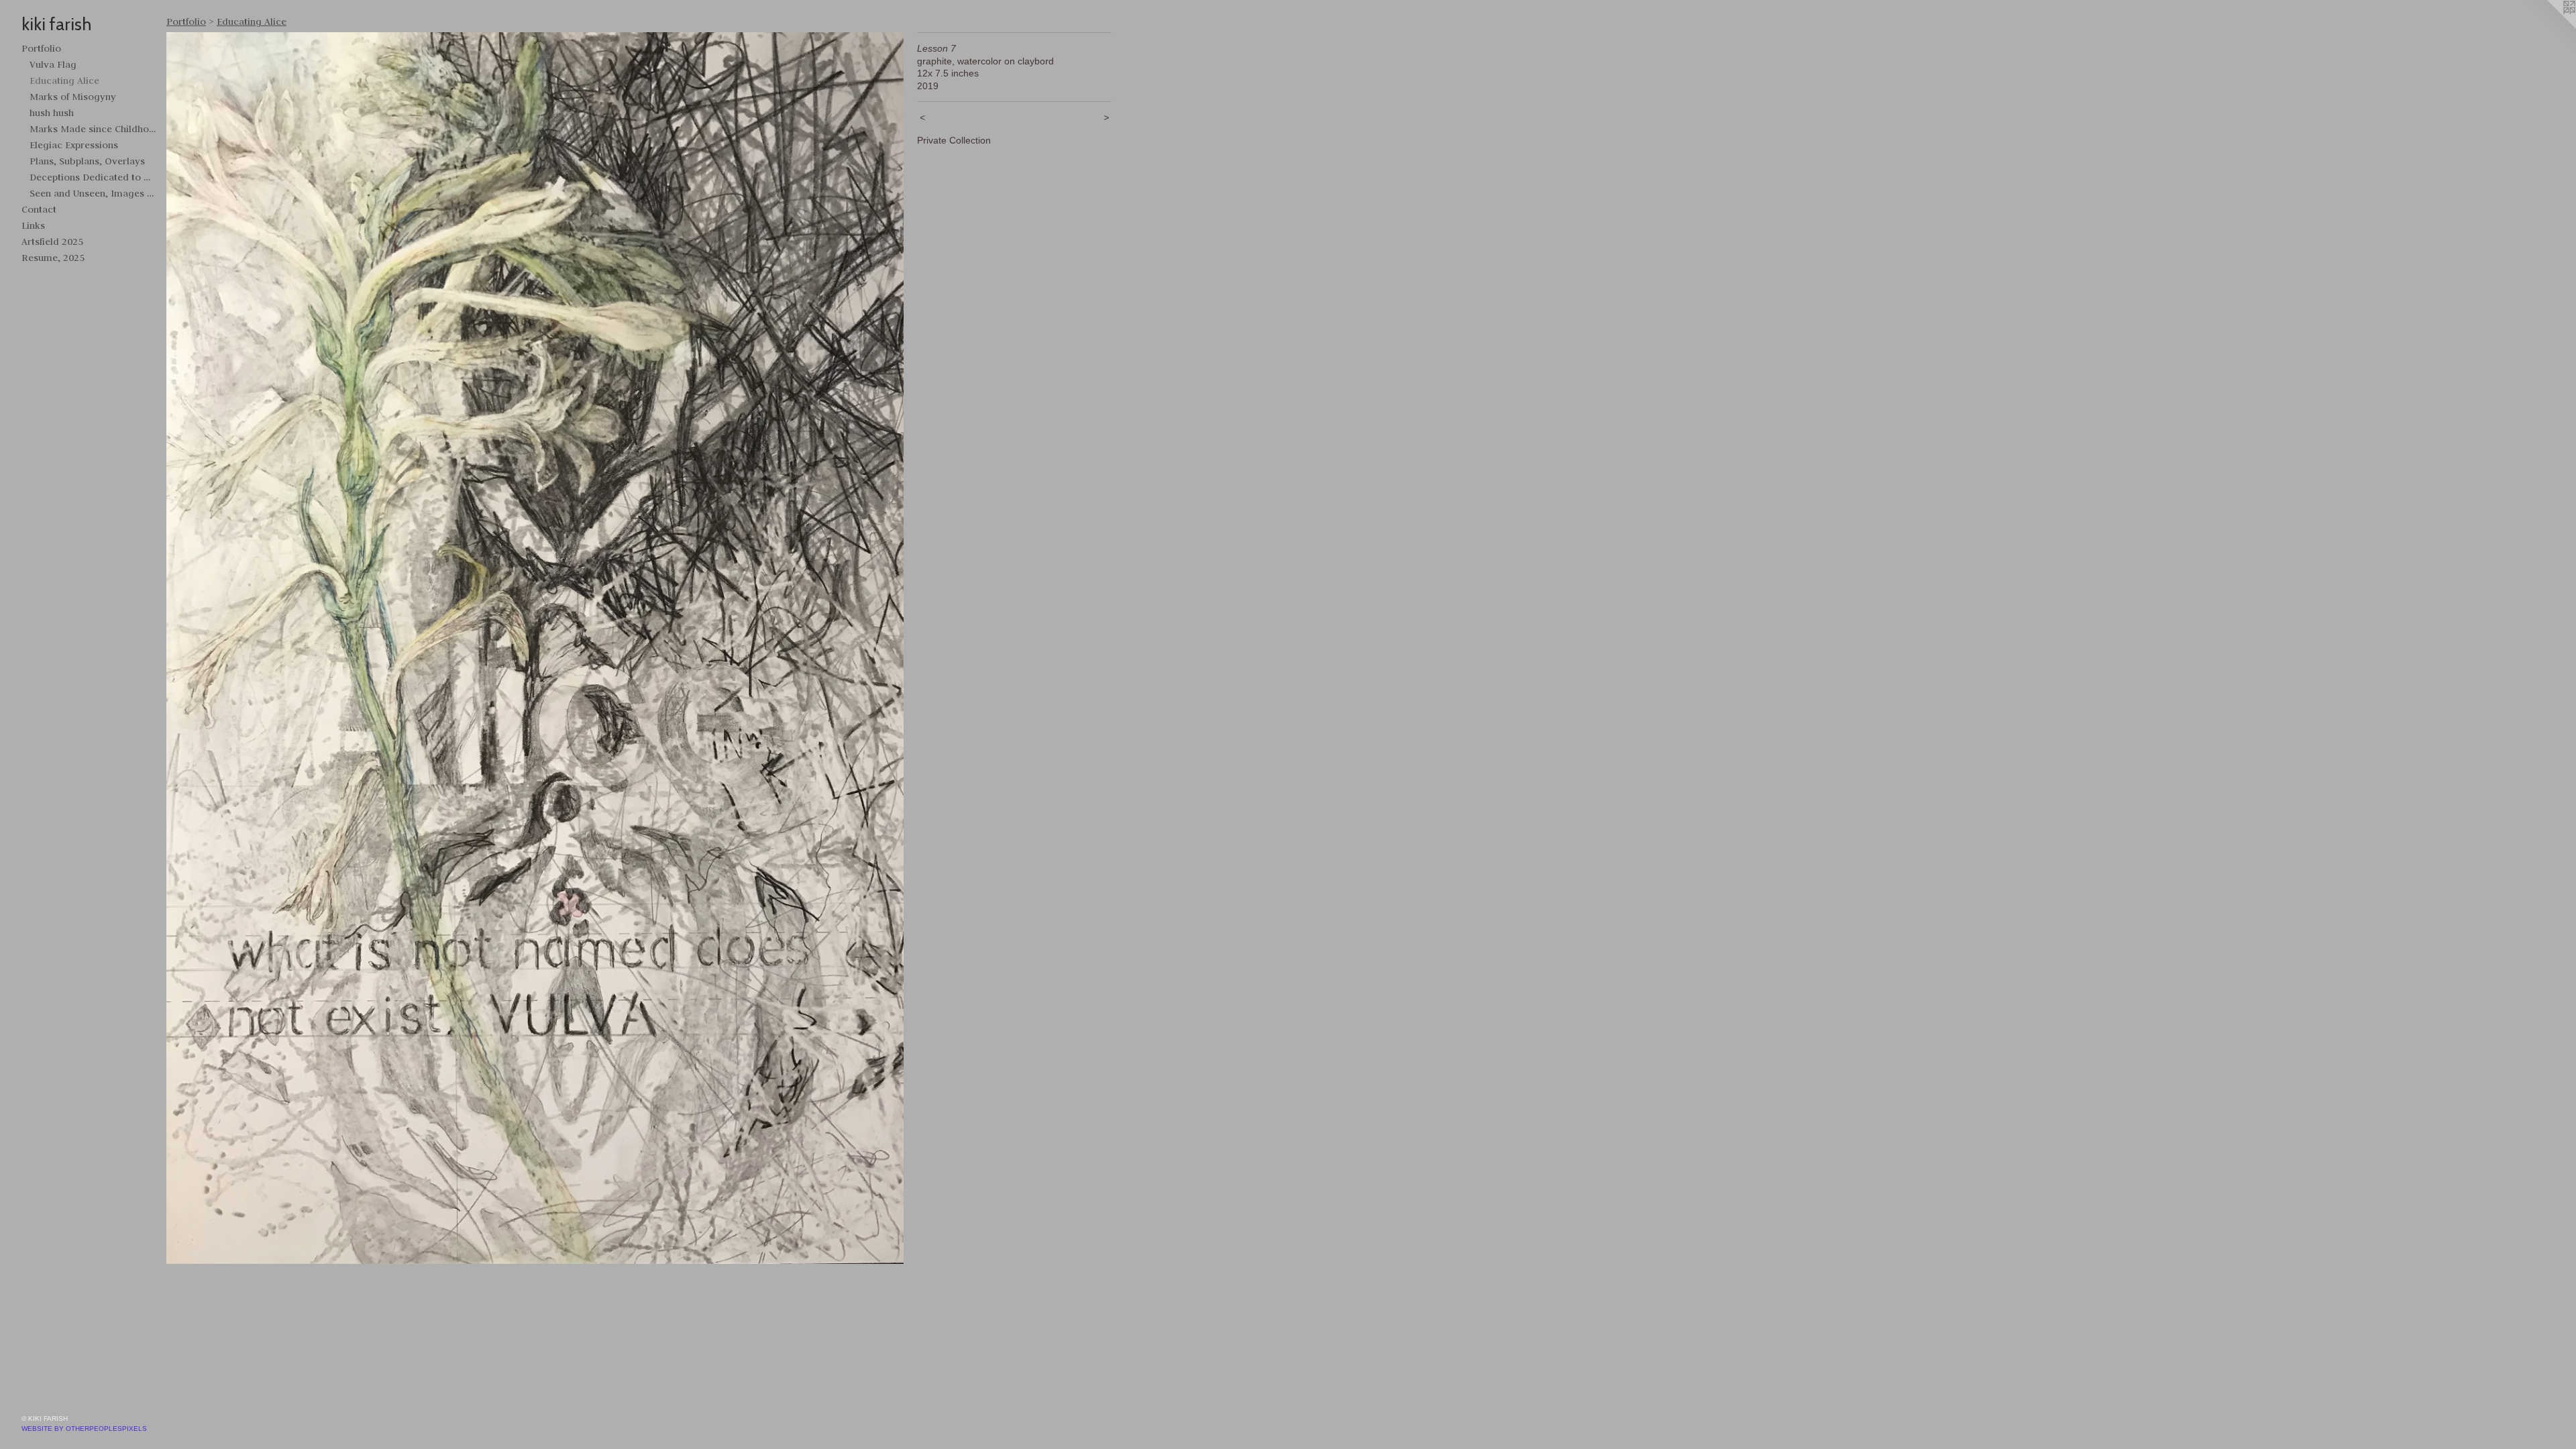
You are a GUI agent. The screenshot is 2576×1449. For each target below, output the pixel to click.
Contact (39, 209)
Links (33, 225)
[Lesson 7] (535, 648)
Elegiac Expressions (74, 145)
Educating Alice (64, 80)
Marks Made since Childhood (93, 129)
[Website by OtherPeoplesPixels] (2549, 27)
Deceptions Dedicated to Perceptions (93, 177)
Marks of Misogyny (73, 97)
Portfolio (41, 48)
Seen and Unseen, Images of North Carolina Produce (93, 193)
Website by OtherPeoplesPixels (84, 1429)
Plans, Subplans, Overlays (87, 161)
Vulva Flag (53, 64)
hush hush (52, 113)
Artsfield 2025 (52, 241)
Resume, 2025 (53, 258)
